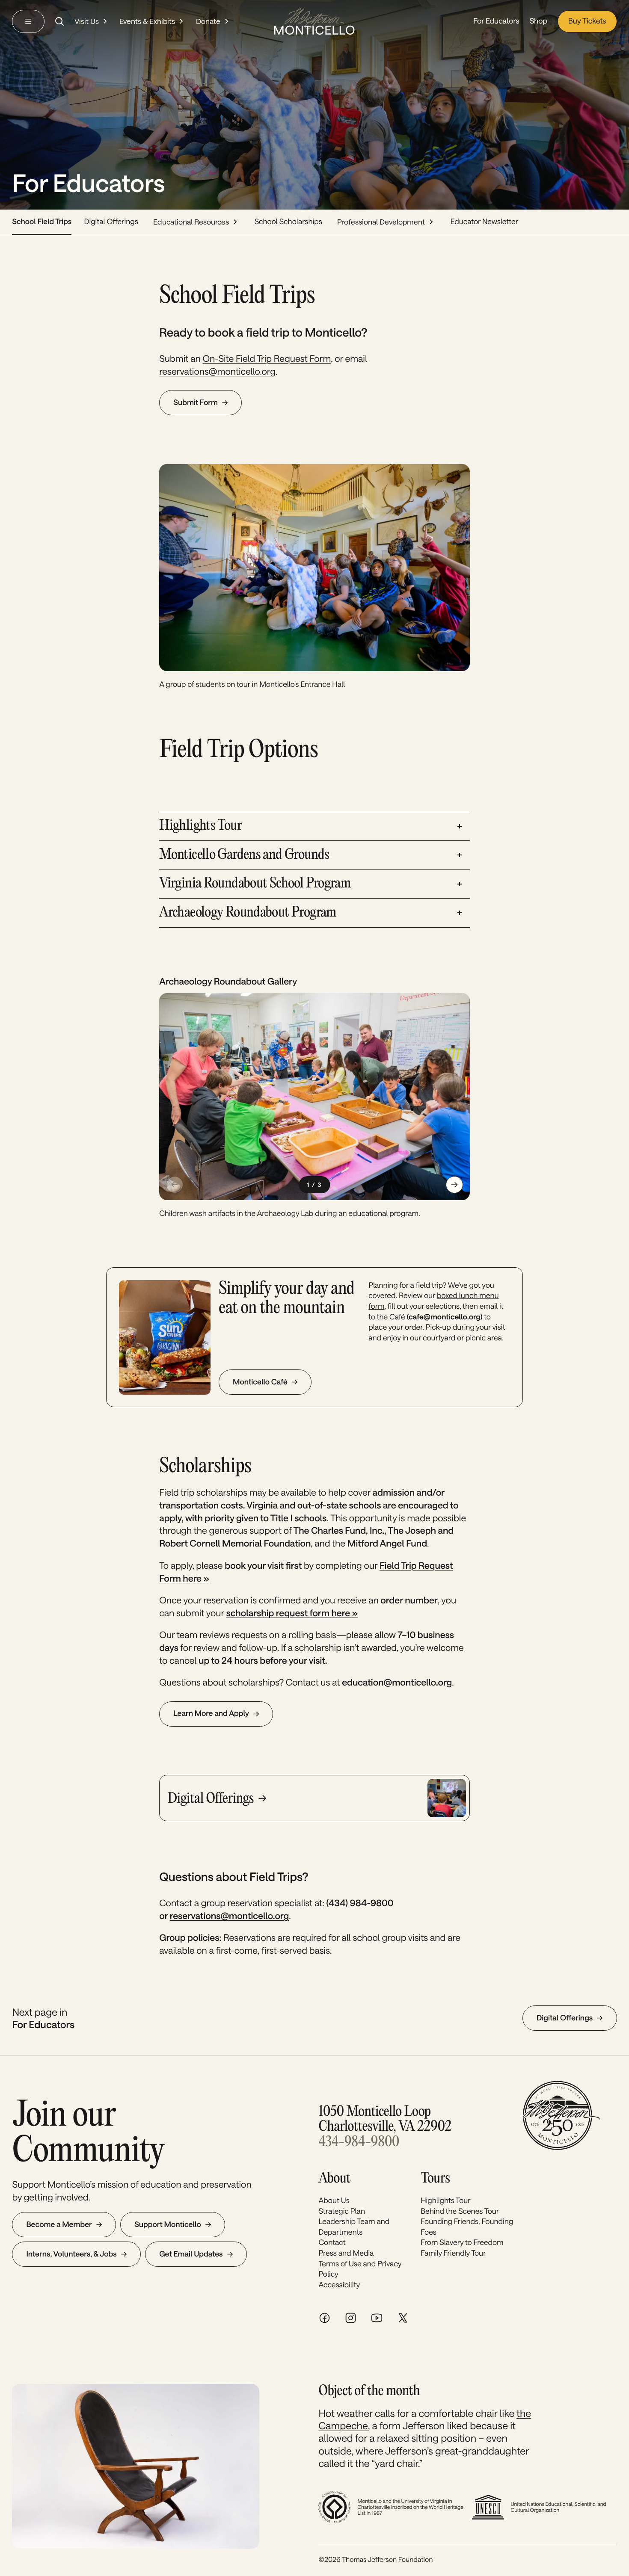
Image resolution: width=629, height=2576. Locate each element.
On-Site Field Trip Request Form (267, 359)
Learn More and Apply (211, 1713)
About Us (334, 2200)
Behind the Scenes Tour (460, 2211)
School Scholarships (288, 222)
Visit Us (87, 21)
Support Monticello (168, 2224)
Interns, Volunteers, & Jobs (71, 2254)
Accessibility (339, 2285)
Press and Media (346, 2253)
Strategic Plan (341, 2211)
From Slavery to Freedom (462, 2242)
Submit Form (196, 402)
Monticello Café (260, 1382)
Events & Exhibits (147, 21)
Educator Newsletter (484, 222)
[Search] (59, 21)
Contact (332, 2242)
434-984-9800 (359, 2142)
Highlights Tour (446, 2200)
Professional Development (381, 222)
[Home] (314, 21)
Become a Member (59, 2224)
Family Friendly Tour (453, 2253)
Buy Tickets (587, 21)
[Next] (454, 1185)
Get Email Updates (191, 2254)
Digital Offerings (111, 222)
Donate (208, 21)
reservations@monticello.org (217, 371)
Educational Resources (191, 222)
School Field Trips (42, 222)
